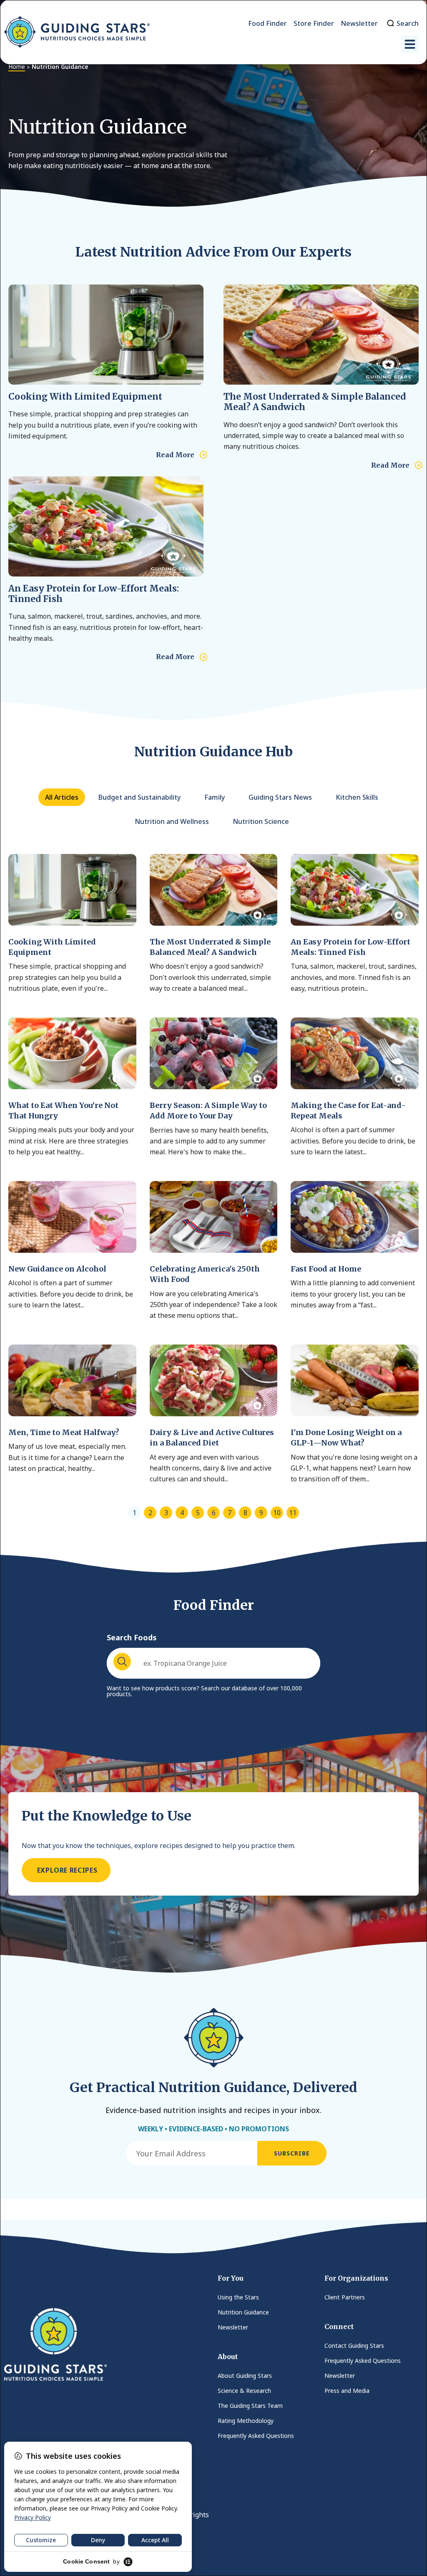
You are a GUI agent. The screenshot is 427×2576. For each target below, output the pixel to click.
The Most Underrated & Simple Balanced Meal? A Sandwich (315, 402)
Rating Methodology (246, 2421)
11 (293, 1513)
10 (277, 1513)
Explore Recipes (66, 1870)
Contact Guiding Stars (354, 2346)
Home (17, 67)
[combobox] (213, 1663)
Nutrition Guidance (243, 2312)
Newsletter (233, 2327)
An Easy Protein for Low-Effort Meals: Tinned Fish (94, 594)
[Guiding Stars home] (77, 32)
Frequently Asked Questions (256, 2436)
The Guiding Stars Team (250, 2406)
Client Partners (345, 2297)
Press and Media (347, 2391)
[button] (410, 44)
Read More (175, 455)
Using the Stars (238, 2297)
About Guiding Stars (245, 2376)
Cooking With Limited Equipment (85, 397)
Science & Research (244, 2391)
